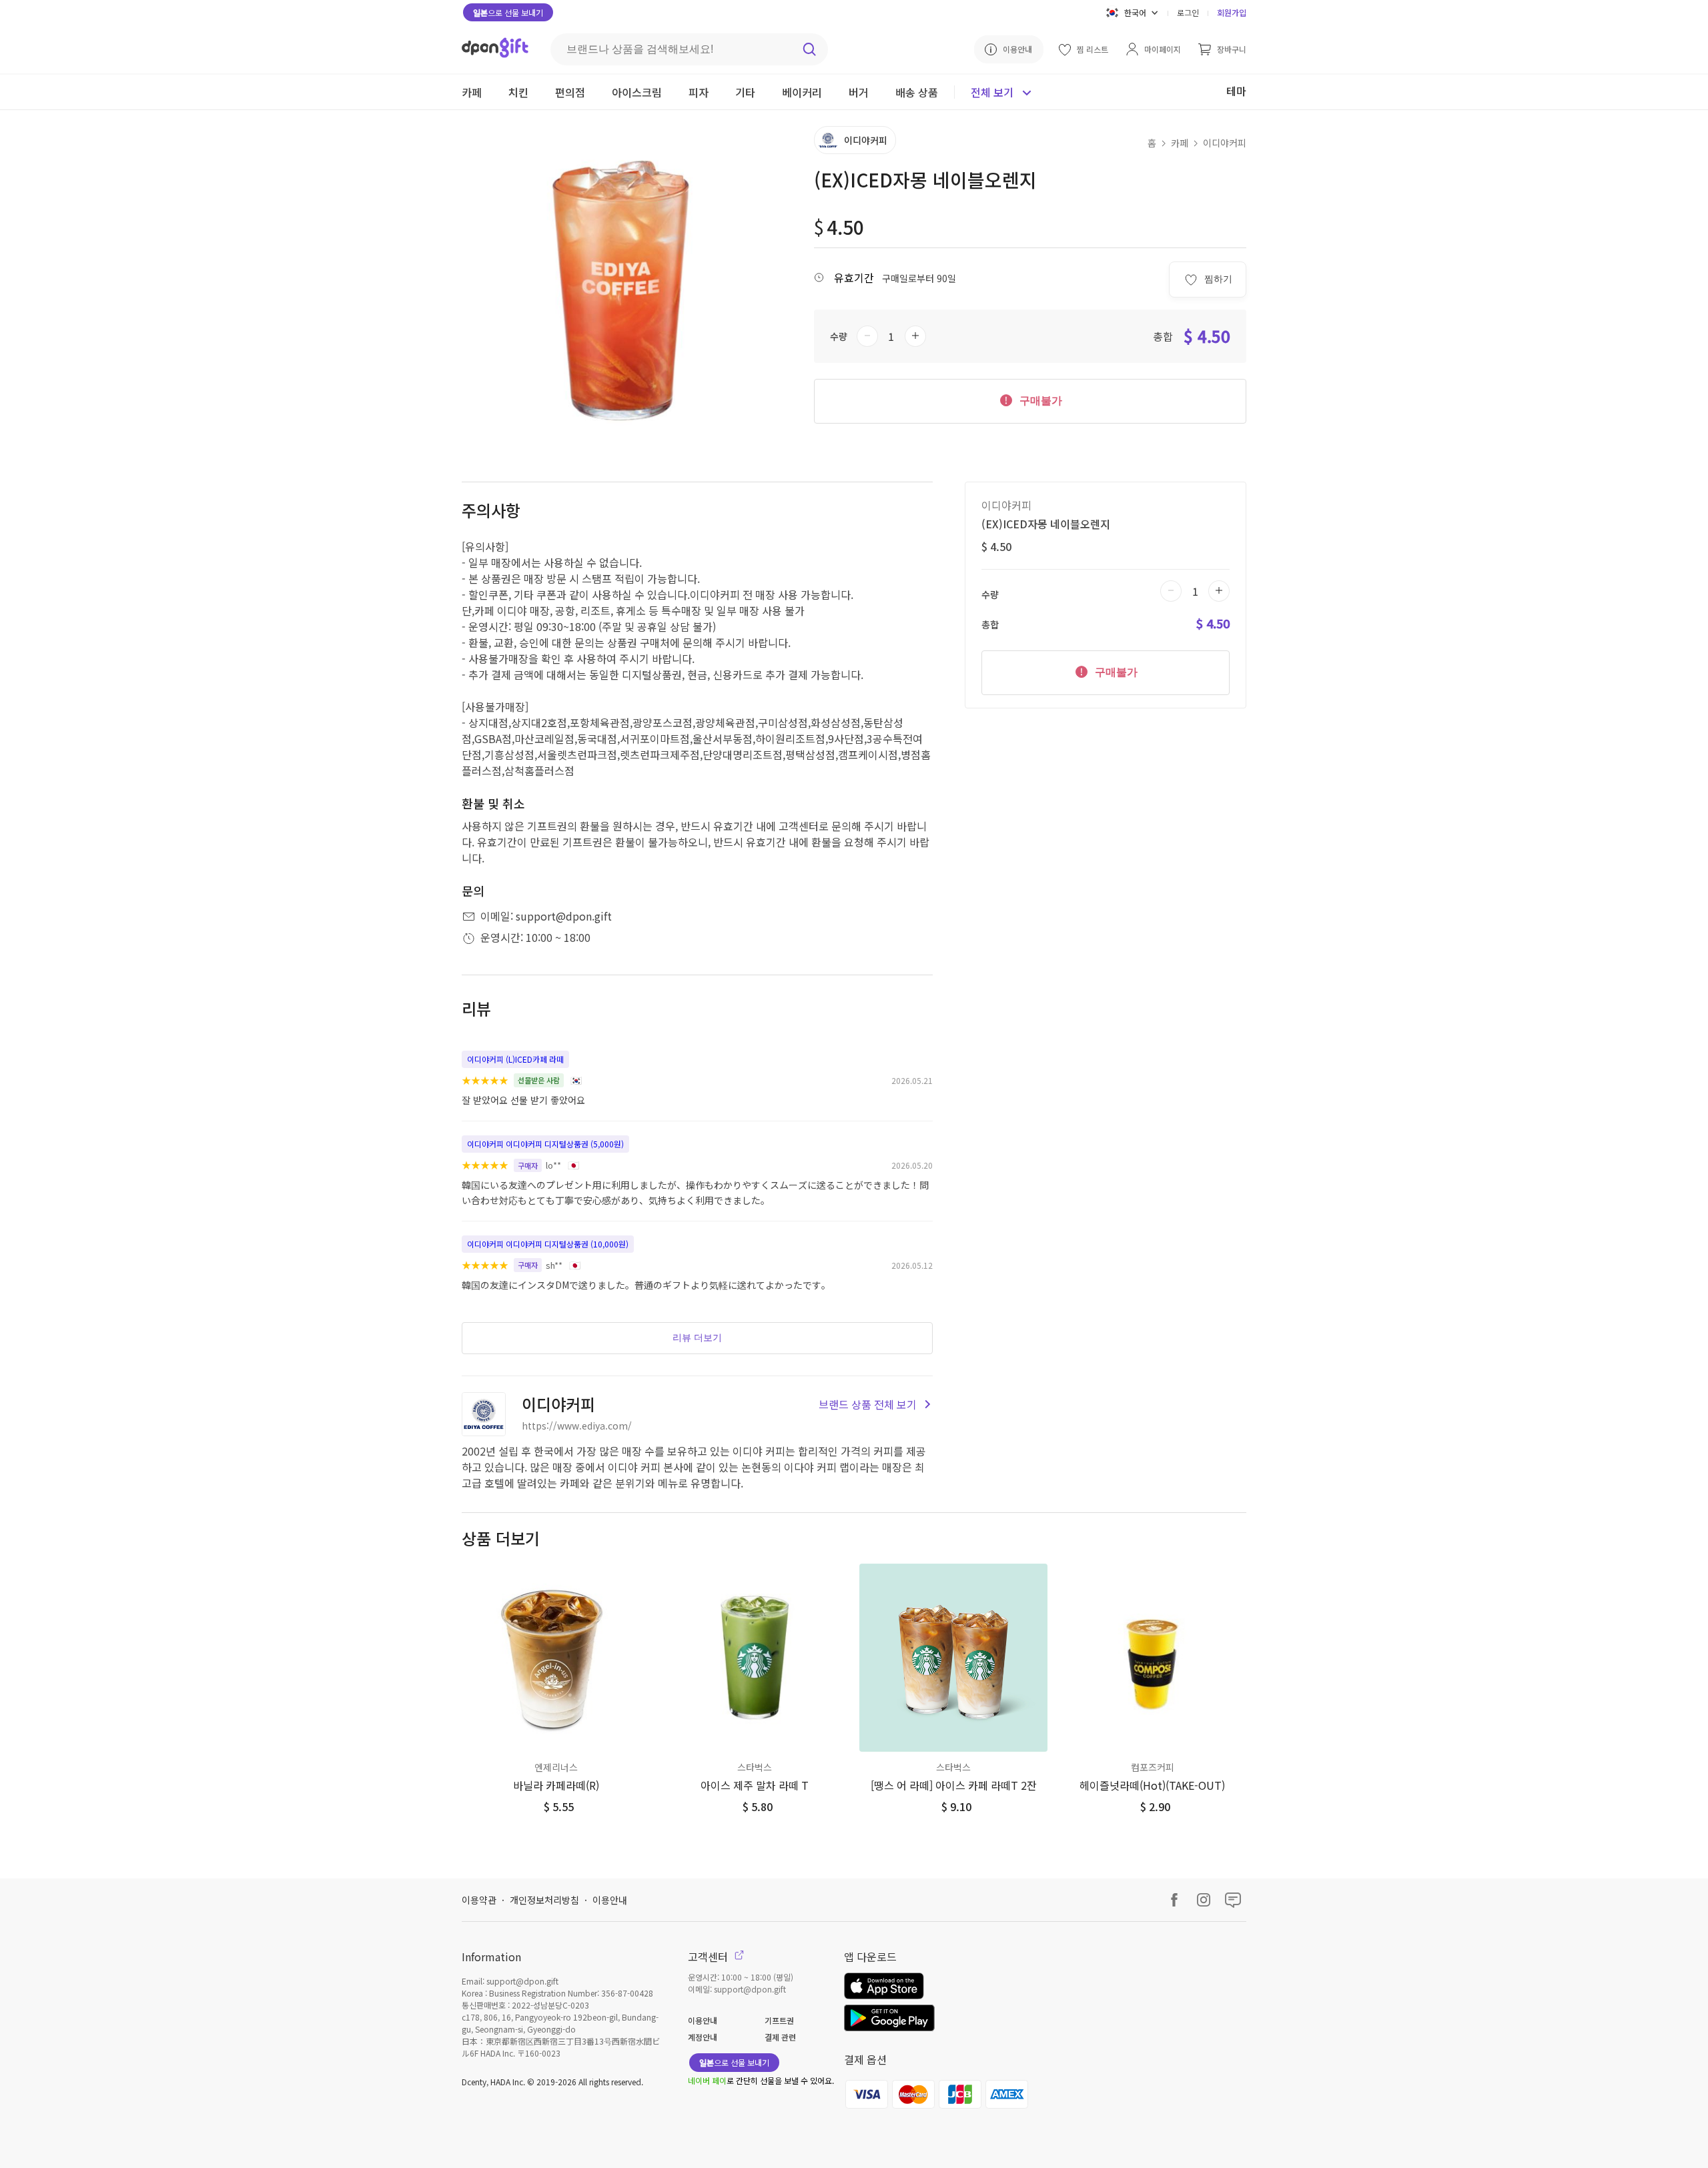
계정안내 (703, 2037)
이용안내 (610, 1900)
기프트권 (779, 2020)
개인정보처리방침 (544, 1900)
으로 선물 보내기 (508, 12)
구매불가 (1039, 401)
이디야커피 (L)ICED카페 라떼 (515, 1059)
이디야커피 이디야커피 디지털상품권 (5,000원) (545, 1144)
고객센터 (709, 1957)
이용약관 (479, 1900)
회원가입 (1232, 12)
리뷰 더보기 (697, 1337)
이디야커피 (1225, 143)
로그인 (1188, 12)
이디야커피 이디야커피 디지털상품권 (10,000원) (548, 1244)
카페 (1180, 143)
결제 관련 (780, 2037)
